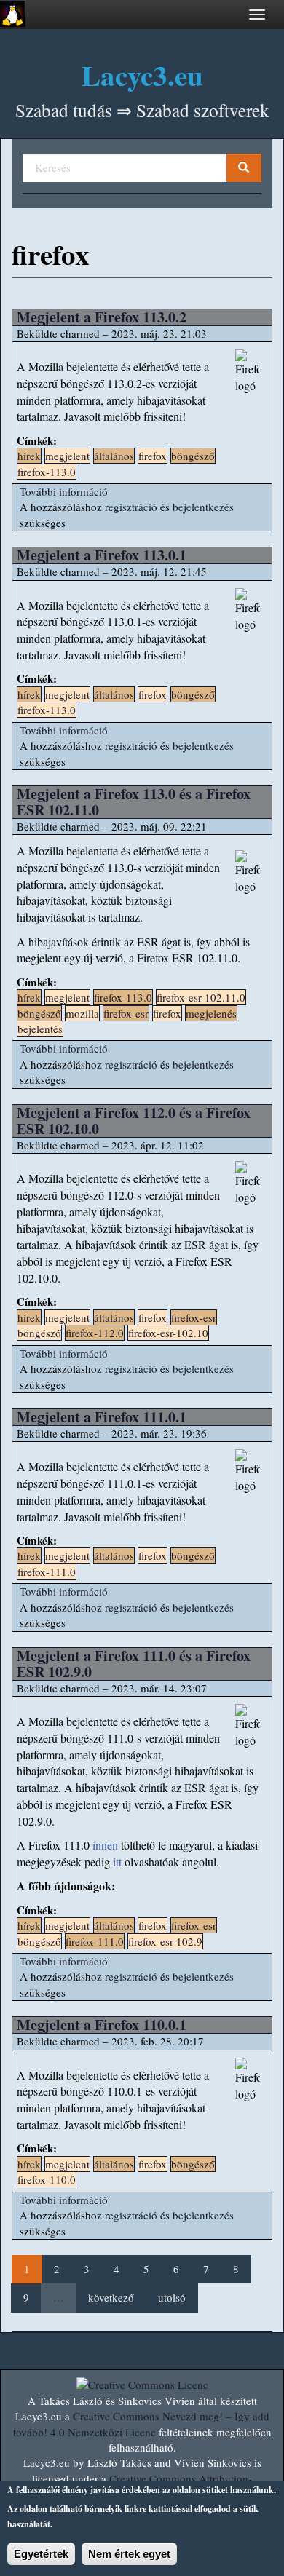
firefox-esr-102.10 (168, 1333)
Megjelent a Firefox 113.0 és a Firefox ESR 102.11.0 (134, 802)
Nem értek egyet (129, 2554)
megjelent (67, 456)
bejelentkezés (203, 507)
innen (105, 1845)
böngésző (193, 456)
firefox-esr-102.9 (165, 1941)
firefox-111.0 (47, 1572)
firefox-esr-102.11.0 (201, 997)
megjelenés (211, 1013)
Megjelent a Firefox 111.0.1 (102, 1417)
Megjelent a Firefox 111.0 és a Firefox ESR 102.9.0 (134, 1664)
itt (117, 1862)
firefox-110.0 (47, 2179)
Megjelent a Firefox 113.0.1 (102, 555)
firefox (153, 456)
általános (114, 456)
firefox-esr (126, 1013)
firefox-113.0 (47, 472)
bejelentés (40, 1029)
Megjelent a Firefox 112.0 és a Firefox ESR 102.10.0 (134, 1121)
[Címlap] (13, 14)
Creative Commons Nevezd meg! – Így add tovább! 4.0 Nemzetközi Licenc (141, 2424)
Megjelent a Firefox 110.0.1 (102, 2025)
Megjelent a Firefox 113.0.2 (102, 317)
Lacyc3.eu (142, 75)
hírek (29, 456)
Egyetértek (41, 2554)
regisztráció (131, 507)
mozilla (82, 1013)
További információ (64, 491)
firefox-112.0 (95, 1333)
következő (111, 2297)
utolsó (172, 2297)
